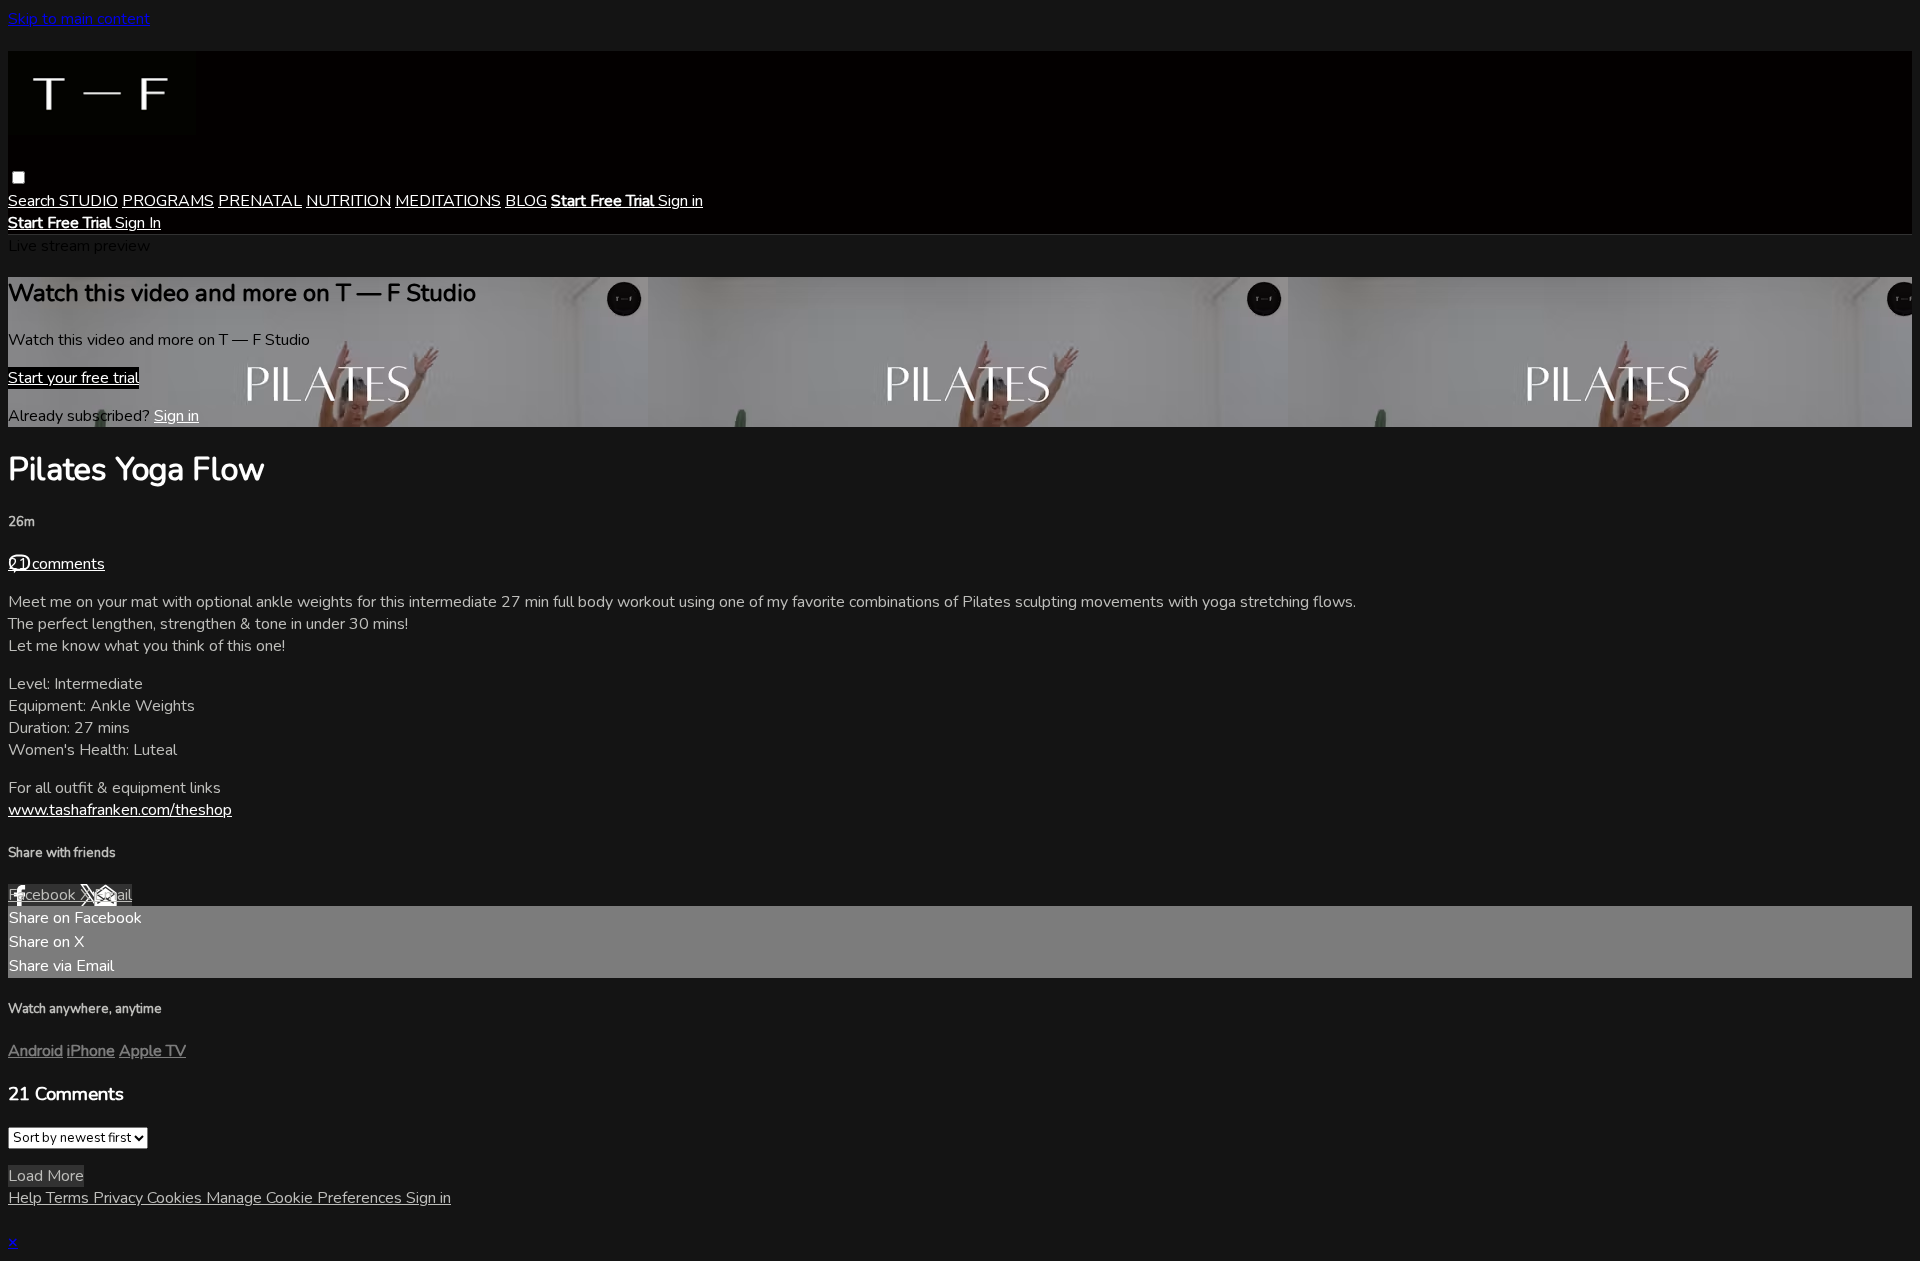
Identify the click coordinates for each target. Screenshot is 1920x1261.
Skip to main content (79, 19)
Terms (69, 1198)
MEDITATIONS (448, 201)
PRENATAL (260, 201)
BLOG (526, 201)
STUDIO (88, 201)
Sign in (680, 201)
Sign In (138, 223)
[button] (18, 177)
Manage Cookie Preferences (306, 1198)
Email (113, 895)
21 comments (56, 564)
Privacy (120, 1198)
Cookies (176, 1198)
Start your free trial (73, 378)
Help (27, 1198)
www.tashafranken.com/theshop (120, 810)
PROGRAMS (168, 201)
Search (33, 201)
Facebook (44, 895)
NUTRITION (348, 201)
